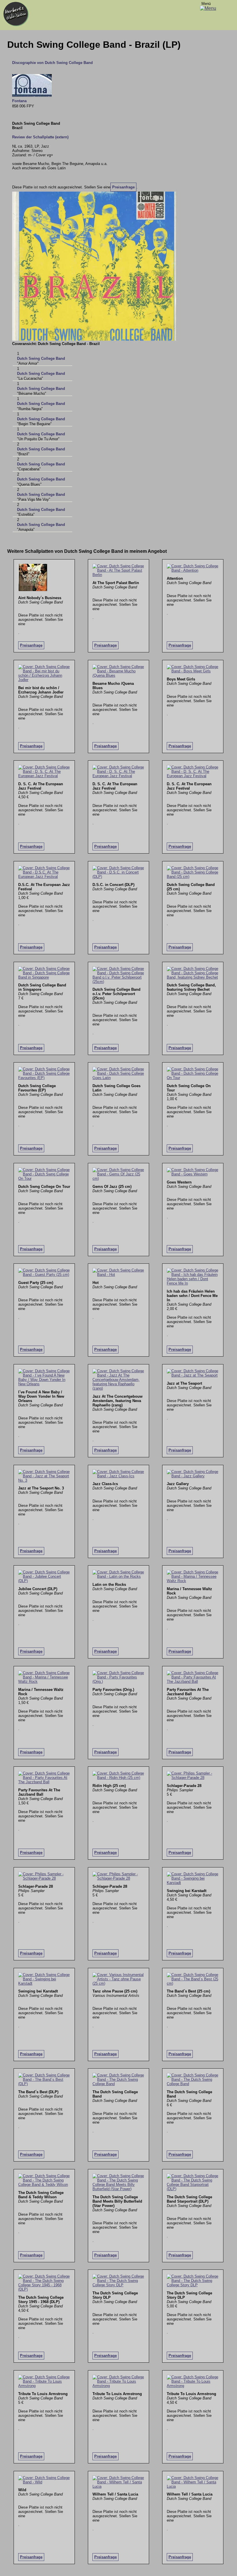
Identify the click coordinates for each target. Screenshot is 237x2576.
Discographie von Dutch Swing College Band (52, 63)
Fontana (19, 101)
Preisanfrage (123, 187)
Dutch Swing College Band (41, 358)
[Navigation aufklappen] (208, 8)
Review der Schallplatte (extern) (40, 137)
